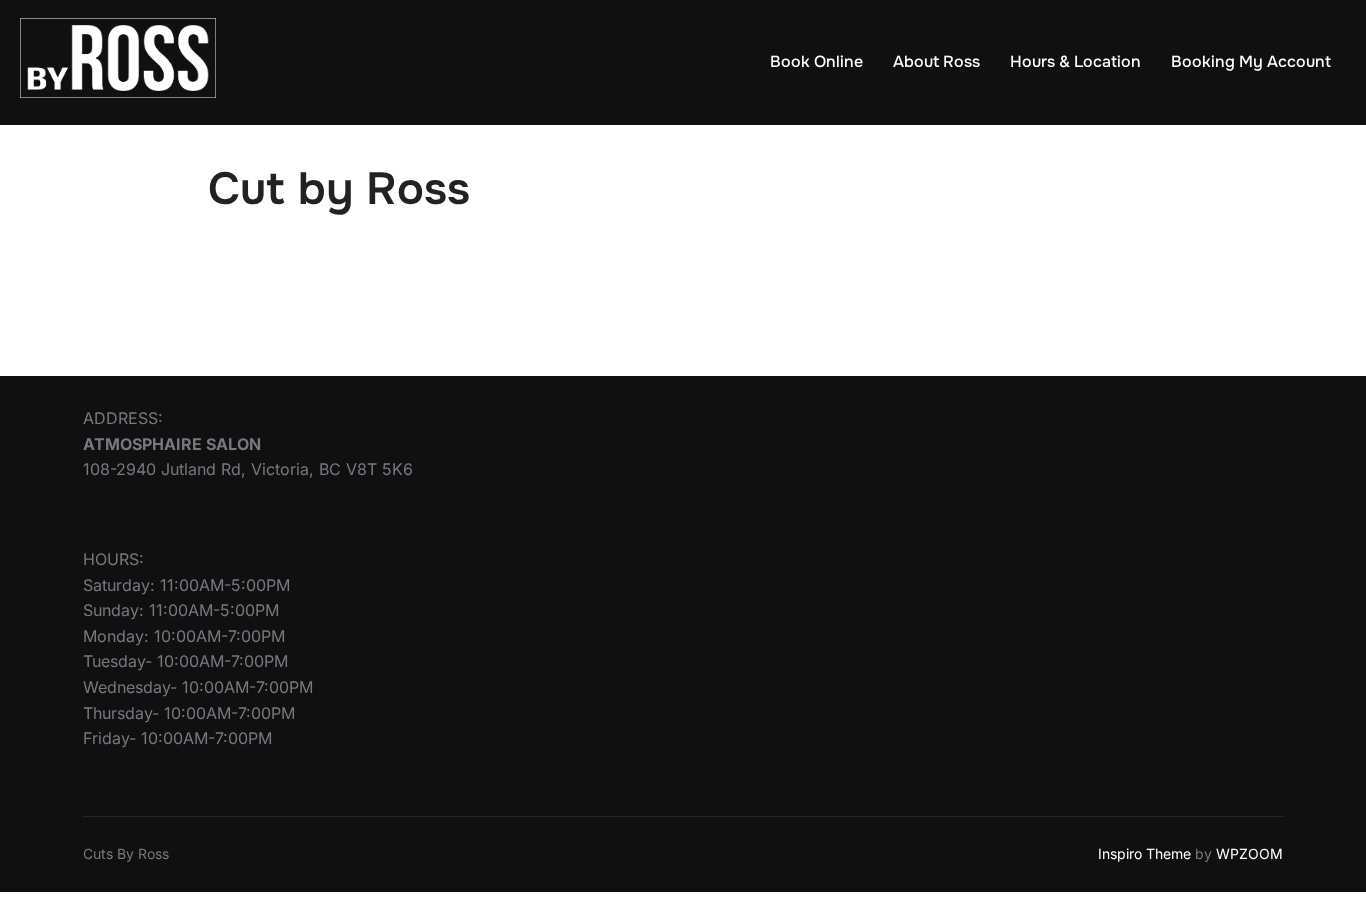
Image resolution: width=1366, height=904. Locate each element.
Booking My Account (1251, 61)
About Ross (936, 61)
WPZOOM (1249, 853)
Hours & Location (1075, 61)
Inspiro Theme (1144, 853)
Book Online (816, 61)
